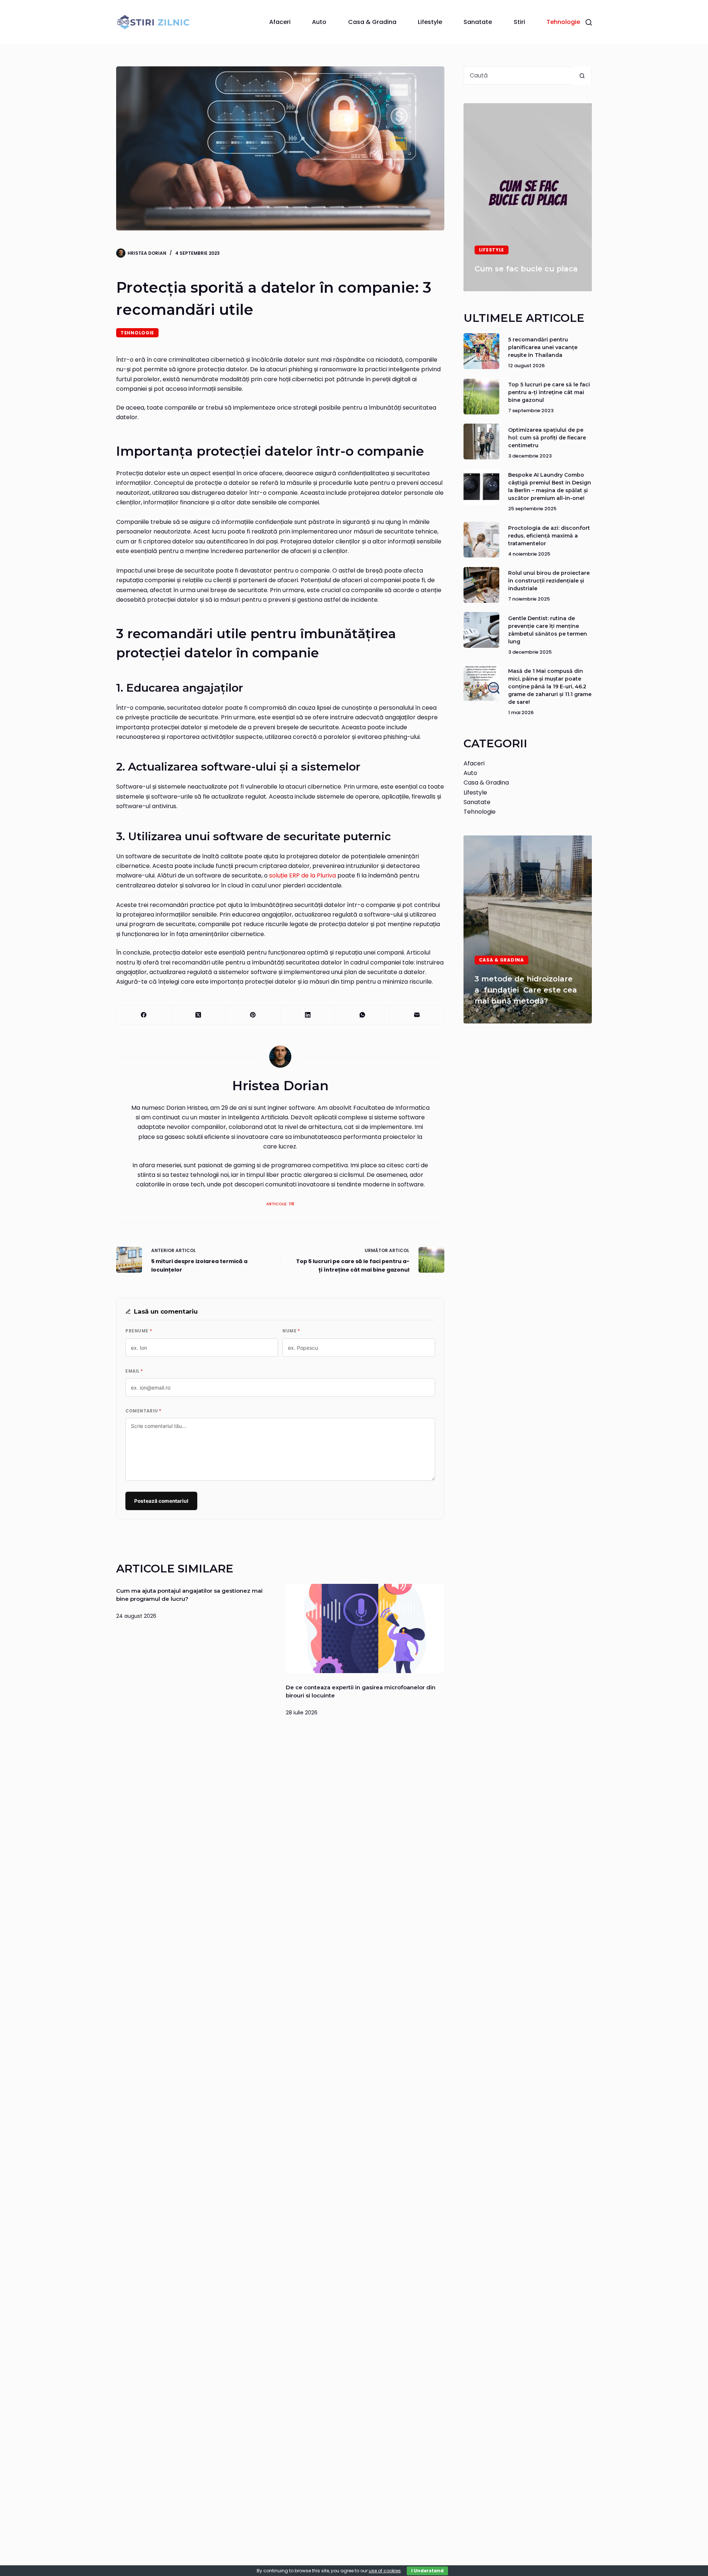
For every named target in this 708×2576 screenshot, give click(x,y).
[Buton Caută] (582, 76)
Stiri (519, 22)
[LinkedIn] (308, 1015)
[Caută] (589, 22)
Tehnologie (563, 22)
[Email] (417, 1015)
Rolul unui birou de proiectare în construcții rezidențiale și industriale (549, 581)
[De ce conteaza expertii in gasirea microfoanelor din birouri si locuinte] (365, 1628)
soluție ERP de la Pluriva (303, 875)
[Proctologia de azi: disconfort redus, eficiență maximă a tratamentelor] (481, 540)
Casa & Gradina (372, 22)
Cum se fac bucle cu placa (526, 269)
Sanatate (478, 22)
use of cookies (385, 2571)
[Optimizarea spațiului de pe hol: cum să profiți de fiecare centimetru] (481, 441)
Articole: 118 (280, 1204)
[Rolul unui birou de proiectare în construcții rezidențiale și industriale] (481, 585)
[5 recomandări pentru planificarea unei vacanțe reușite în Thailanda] (481, 351)
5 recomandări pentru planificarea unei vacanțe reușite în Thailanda (543, 347)
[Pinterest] (253, 1015)
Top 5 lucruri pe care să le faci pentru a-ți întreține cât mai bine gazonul (549, 393)
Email (134, 1371)
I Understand (427, 2571)
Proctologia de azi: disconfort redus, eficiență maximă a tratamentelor (549, 536)
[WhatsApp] (362, 1015)
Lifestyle (430, 22)
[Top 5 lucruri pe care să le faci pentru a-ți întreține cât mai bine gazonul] (481, 397)
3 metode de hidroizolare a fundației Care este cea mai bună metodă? (526, 990)
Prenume (139, 1331)
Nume (291, 1331)
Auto (319, 22)
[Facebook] (144, 1015)
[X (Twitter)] (198, 1015)
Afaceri (280, 22)
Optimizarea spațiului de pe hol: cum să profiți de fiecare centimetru (547, 438)
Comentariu (143, 1411)
